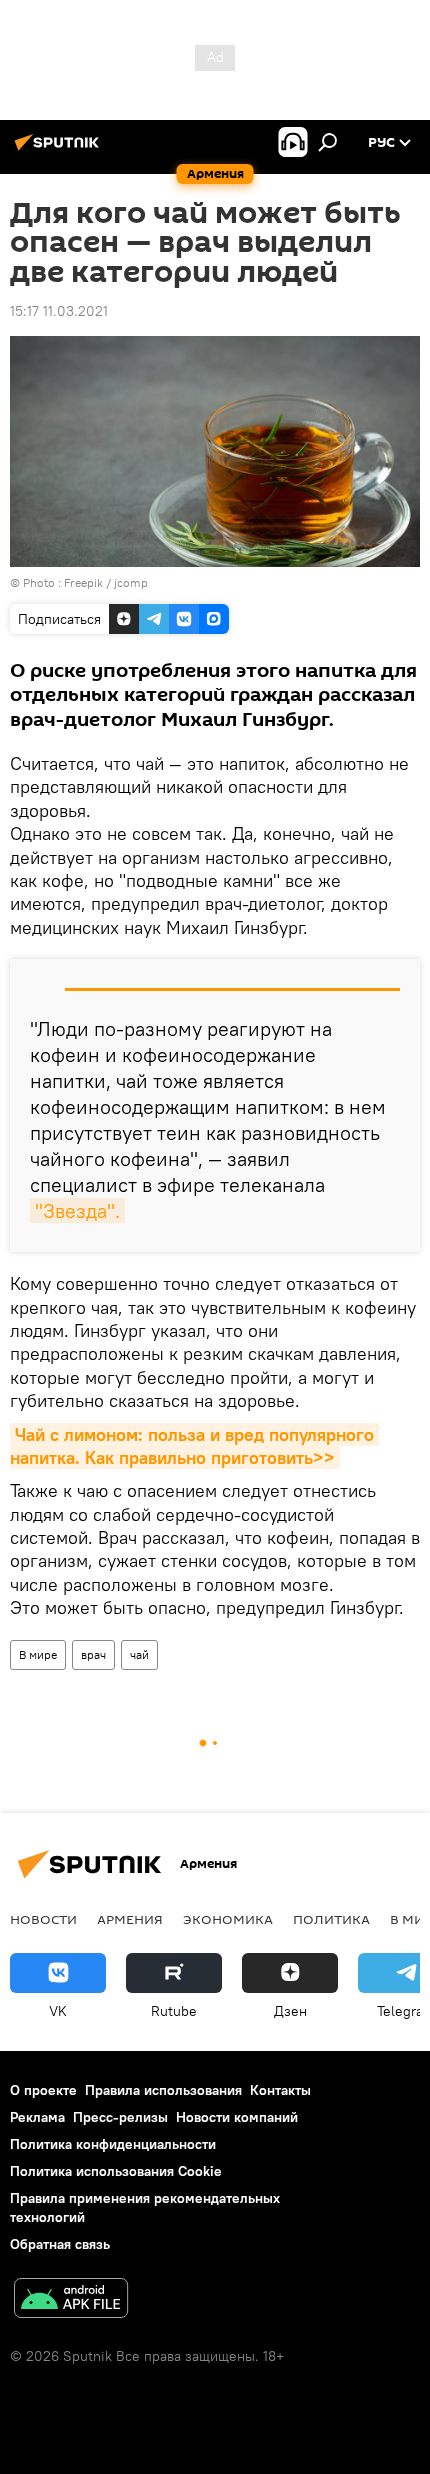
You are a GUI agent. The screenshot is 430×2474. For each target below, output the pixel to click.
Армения (130, 1919)
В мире (38, 1654)
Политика (331, 1919)
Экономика (228, 1919)
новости (43, 1919)
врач (93, 1654)
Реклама (37, 2117)
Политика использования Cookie (116, 2171)
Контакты (280, 2090)
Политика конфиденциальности (113, 2144)
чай (139, 1654)
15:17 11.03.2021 (59, 311)
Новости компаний (237, 2117)
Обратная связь (60, 2244)
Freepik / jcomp (106, 582)
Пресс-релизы (120, 2117)
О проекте (43, 2090)
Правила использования (163, 2090)
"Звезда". (77, 1210)
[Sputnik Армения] (60, 150)
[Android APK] (71, 2300)
